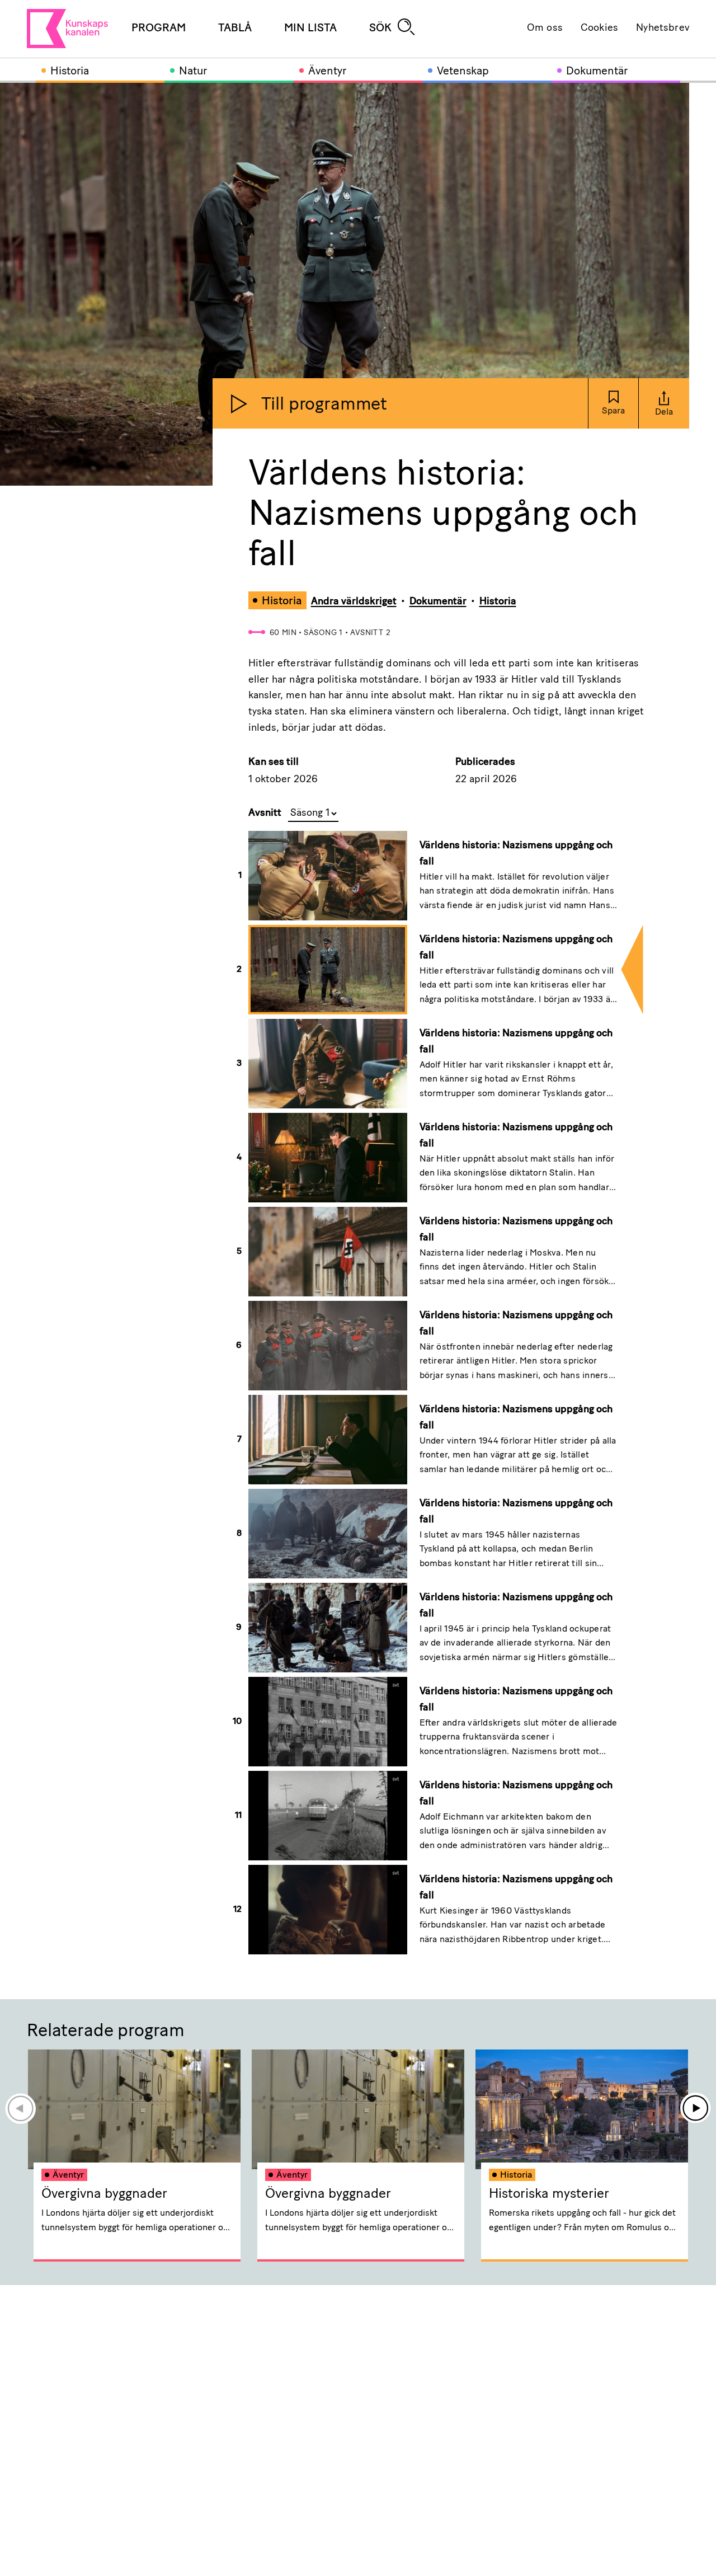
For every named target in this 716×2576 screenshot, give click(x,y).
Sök (380, 29)
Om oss (545, 29)
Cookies (599, 29)
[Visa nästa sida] (696, 2108)
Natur (193, 72)
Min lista (310, 29)
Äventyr (327, 72)
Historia (70, 72)
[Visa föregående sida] (20, 2108)
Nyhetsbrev (663, 29)
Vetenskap (463, 72)
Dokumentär (597, 72)
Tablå (235, 29)
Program (159, 29)
